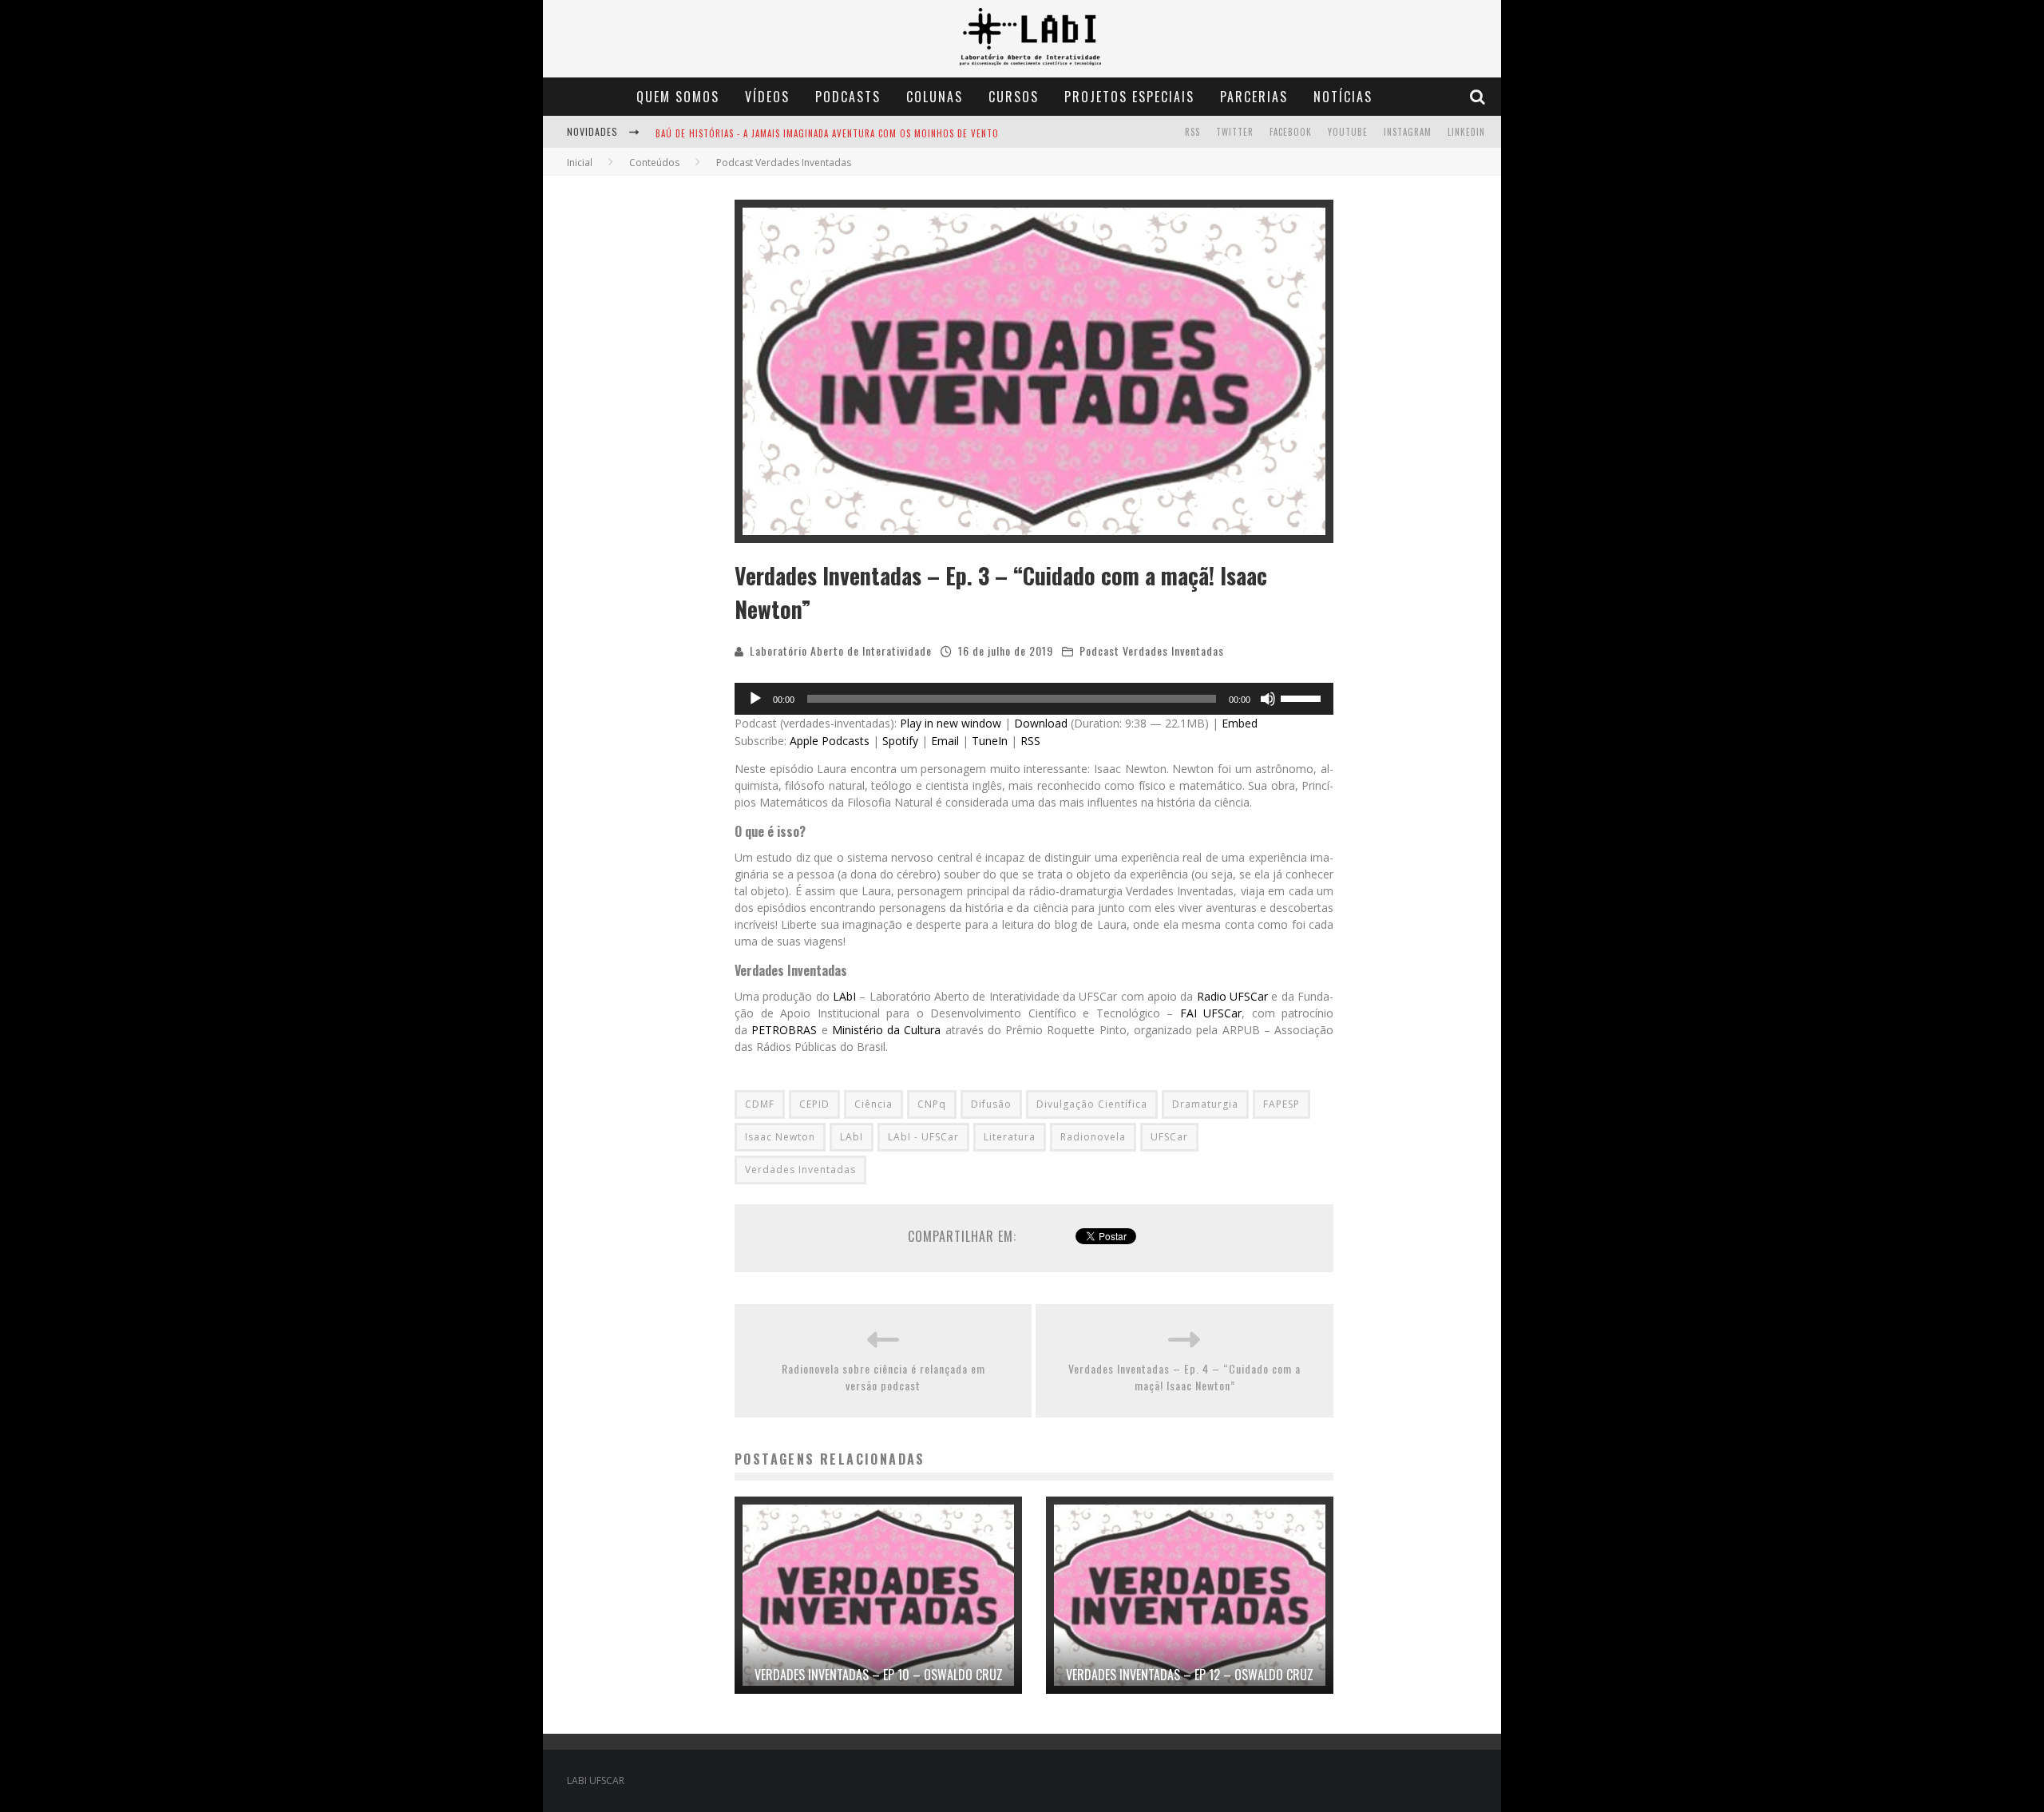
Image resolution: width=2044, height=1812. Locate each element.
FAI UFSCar (1211, 1013)
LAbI (844, 996)
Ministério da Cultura (887, 1030)
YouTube (1348, 132)
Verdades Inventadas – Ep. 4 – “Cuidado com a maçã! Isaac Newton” (1184, 1377)
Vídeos (767, 97)
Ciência (873, 1104)
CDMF (760, 1104)
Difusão (991, 1104)
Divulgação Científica (1092, 1104)
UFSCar (1169, 1137)
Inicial (580, 163)
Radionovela (1093, 1137)
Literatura (1010, 1137)
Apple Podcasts (830, 741)
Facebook (1291, 132)
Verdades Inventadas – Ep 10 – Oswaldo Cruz (879, 1675)
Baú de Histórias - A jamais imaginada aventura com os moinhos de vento (827, 133)
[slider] (1303, 697)
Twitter (1235, 132)
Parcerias (1254, 97)
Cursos (1014, 97)
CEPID (814, 1104)
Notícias (1343, 97)
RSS (1192, 132)
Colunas (935, 97)
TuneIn (990, 741)
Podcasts (848, 97)
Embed (1240, 723)
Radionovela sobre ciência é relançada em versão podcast (883, 1377)
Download (1041, 723)
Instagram (1408, 132)
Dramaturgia (1205, 1104)
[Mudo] (1268, 699)
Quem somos (678, 97)
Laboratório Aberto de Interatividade (841, 650)
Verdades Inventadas (800, 1170)
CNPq (932, 1104)
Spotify (900, 741)
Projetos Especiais (1129, 97)
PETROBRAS (784, 1030)
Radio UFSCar (1232, 996)
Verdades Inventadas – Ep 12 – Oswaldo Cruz (1190, 1675)
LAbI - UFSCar (923, 1137)
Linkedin (1466, 132)
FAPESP (1281, 1104)
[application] (1034, 699)
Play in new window (951, 723)
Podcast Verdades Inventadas (1152, 650)
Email (945, 741)
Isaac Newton (780, 1137)
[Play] (755, 699)
